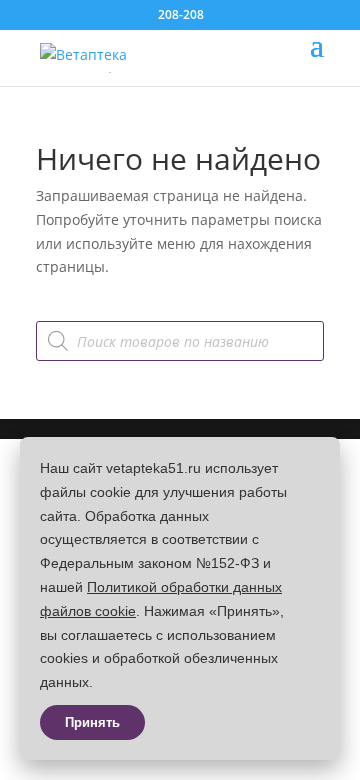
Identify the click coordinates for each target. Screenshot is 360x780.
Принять (92, 722)
